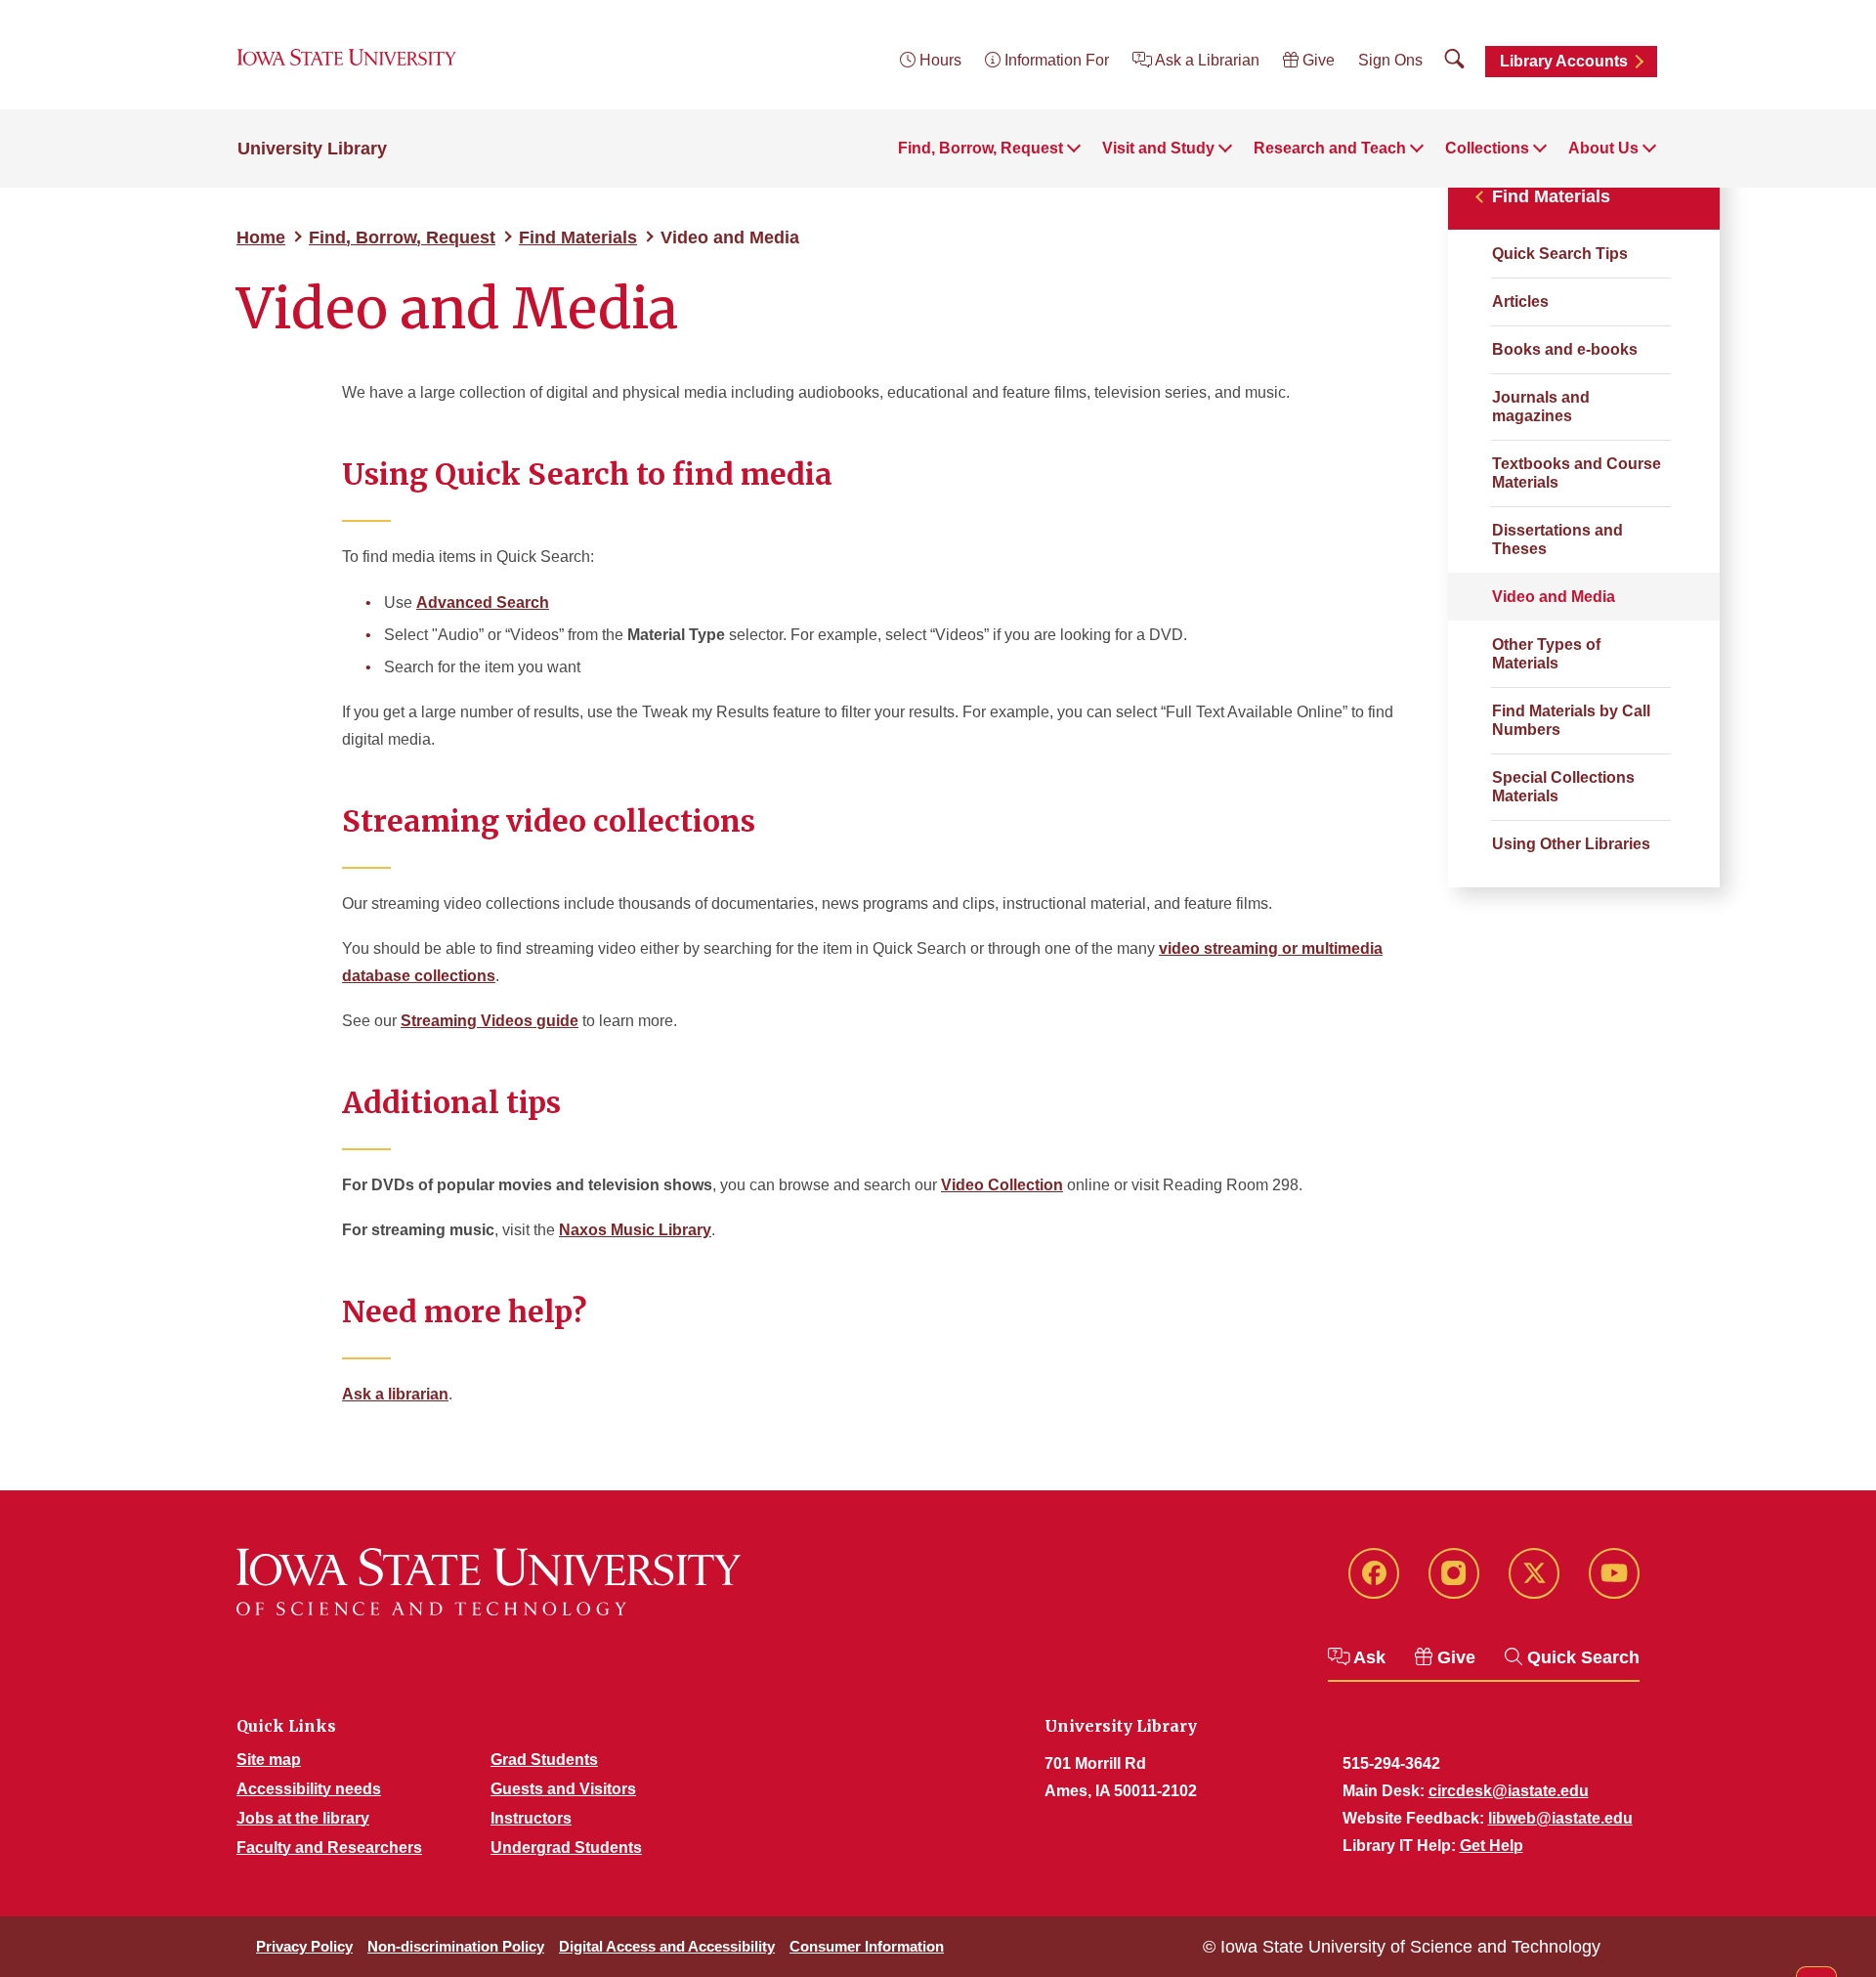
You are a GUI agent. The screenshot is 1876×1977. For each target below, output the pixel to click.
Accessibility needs (309, 1789)
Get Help (1492, 1846)
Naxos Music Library (635, 1230)
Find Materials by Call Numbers (1571, 720)
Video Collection (1002, 1185)
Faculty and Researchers (329, 1848)
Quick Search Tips (1560, 254)
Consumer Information (867, 1946)
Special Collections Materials (1563, 787)
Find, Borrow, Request (402, 237)
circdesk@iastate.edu (1509, 1791)
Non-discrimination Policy (456, 1946)
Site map (269, 1760)
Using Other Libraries (1571, 844)
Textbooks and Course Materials (1577, 473)
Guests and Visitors (563, 1789)
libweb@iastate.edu (1560, 1818)
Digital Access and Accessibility (667, 1946)
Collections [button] (1487, 148)
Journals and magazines (1541, 407)
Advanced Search (483, 602)
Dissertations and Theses (1557, 539)
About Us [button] (1603, 148)
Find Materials (578, 237)
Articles (1520, 301)
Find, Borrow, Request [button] (981, 148)
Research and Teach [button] (1330, 148)
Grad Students (544, 1760)
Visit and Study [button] (1158, 148)
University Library (312, 149)
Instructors (531, 1818)
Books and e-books (1565, 349)
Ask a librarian (395, 1394)
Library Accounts (1564, 61)
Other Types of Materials (1546, 654)
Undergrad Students (566, 1848)
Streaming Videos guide (490, 1021)
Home (261, 237)
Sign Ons (1390, 60)
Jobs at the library (303, 1818)
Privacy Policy (304, 1946)
